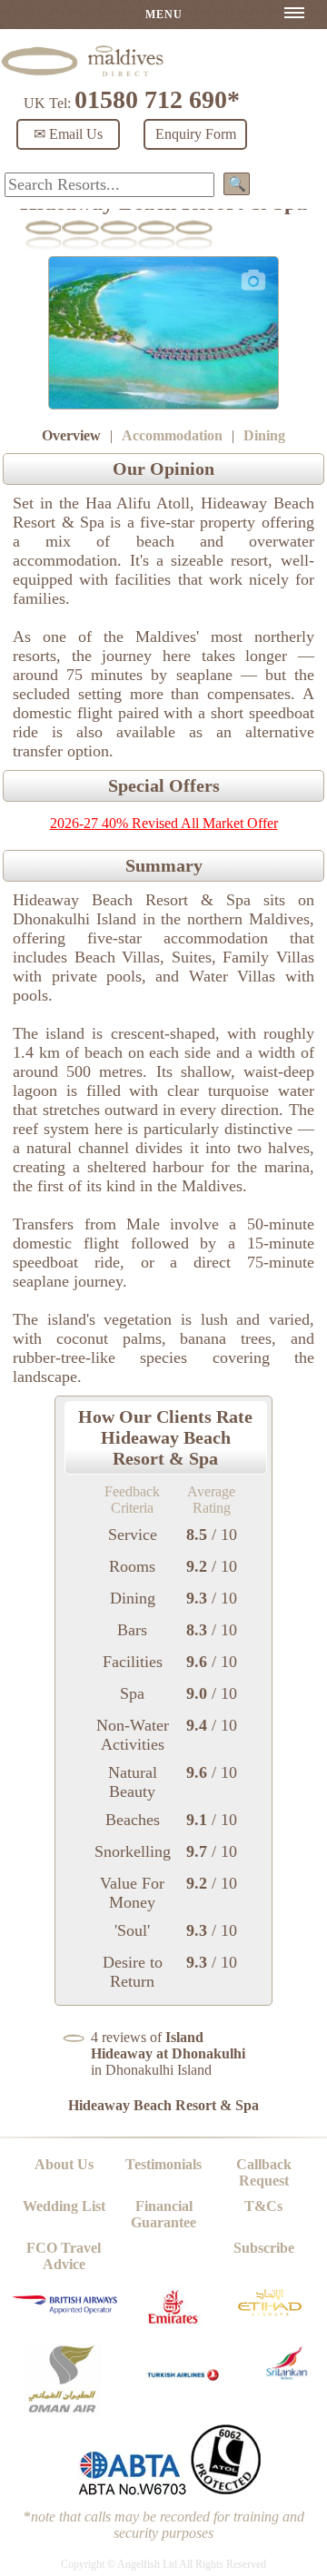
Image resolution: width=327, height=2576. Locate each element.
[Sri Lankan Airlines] (287, 2375)
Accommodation (172, 435)
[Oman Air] (62, 2409)
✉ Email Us (68, 134)
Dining (264, 435)
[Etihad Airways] (270, 2320)
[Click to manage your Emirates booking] (173, 2328)
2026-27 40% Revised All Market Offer (164, 823)
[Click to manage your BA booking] (66, 2310)
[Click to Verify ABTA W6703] (132, 2491)
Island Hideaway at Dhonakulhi (168, 2045)
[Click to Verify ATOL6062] (226, 2491)
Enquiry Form (196, 134)
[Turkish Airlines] (184, 2388)
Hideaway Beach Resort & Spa (163, 2105)
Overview (71, 435)
